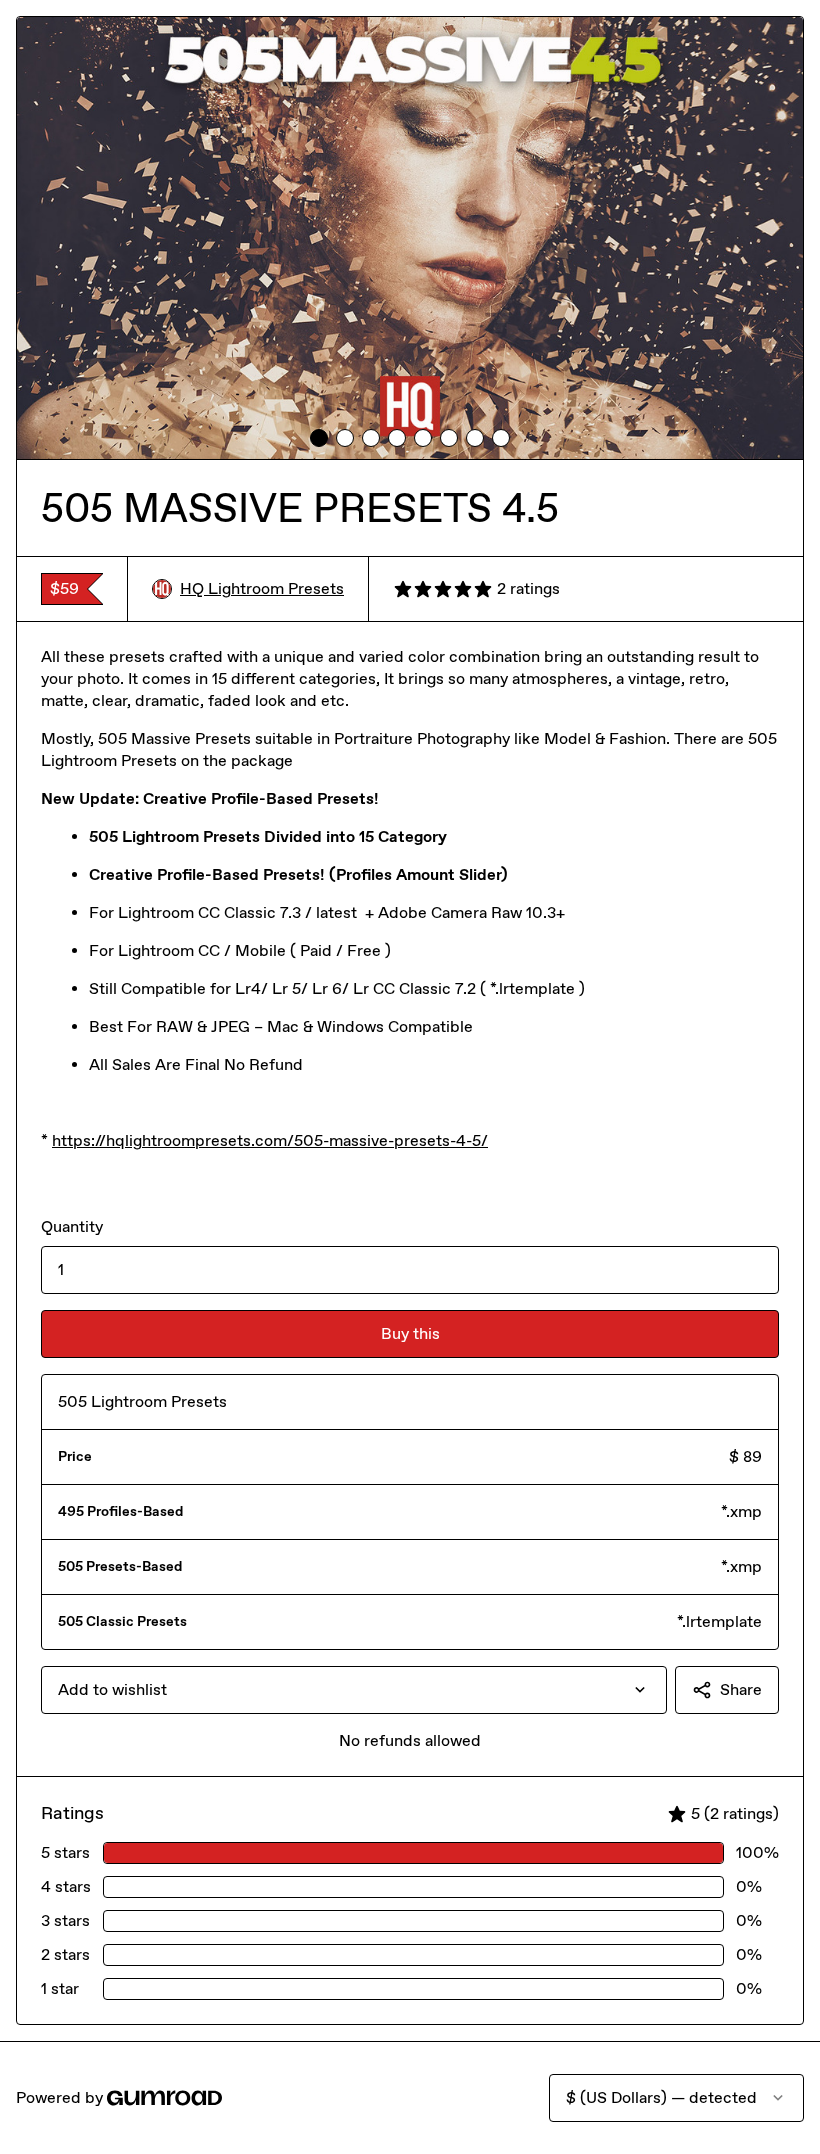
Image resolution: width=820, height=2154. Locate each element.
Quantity (72, 1226)
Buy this (410, 1333)
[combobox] (354, 1690)
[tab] (319, 438)
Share (741, 1689)
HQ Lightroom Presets (262, 588)
